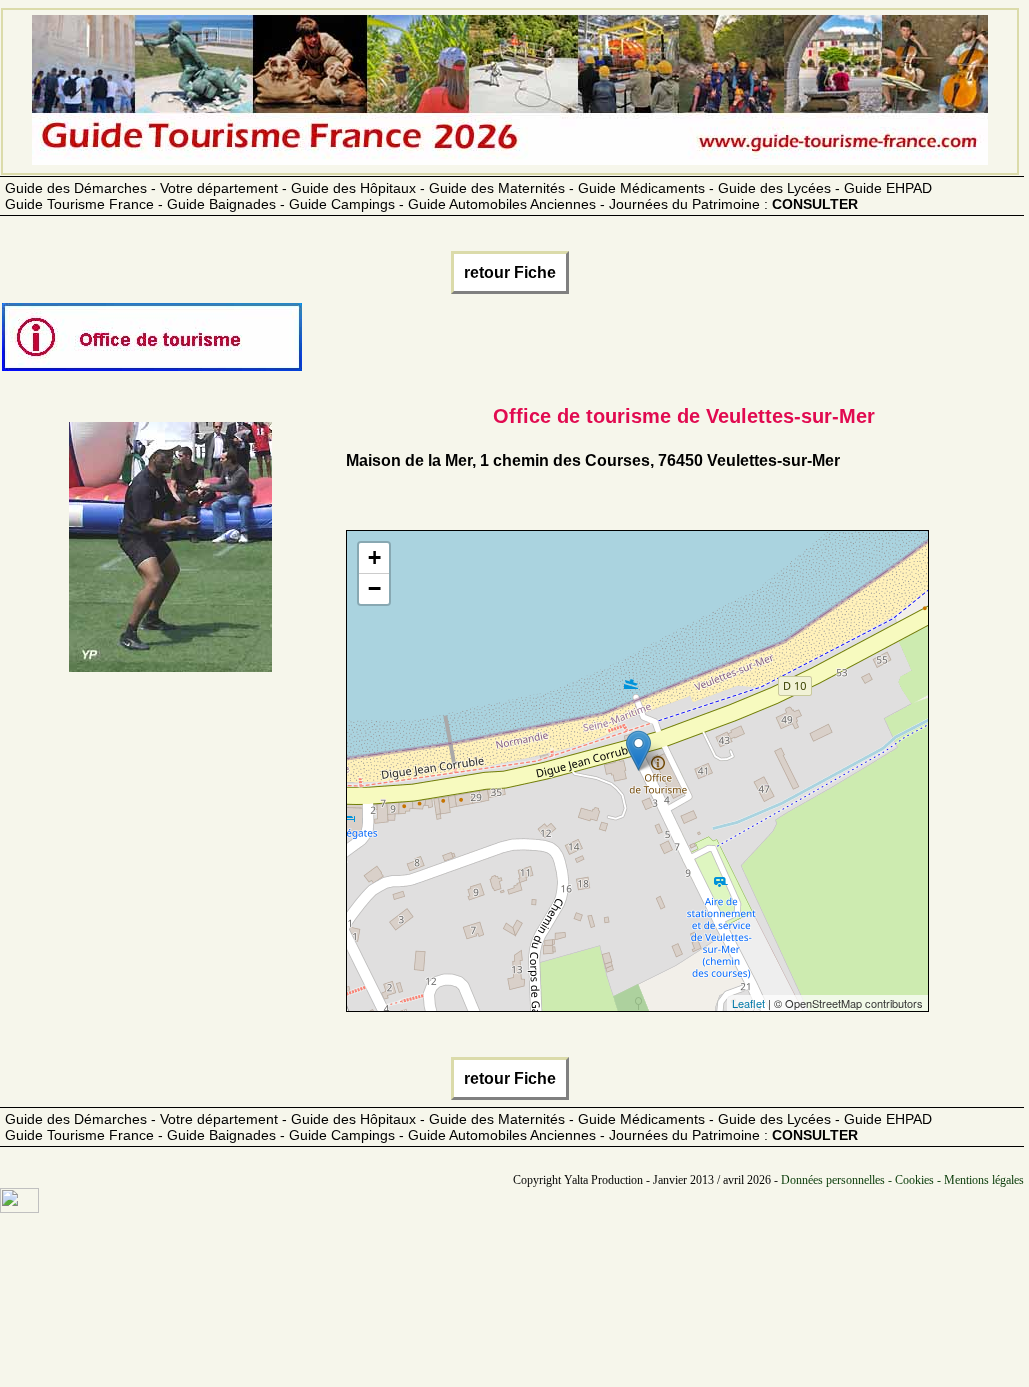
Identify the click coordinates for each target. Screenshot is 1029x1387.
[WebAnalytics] (19, 1208)
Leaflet (748, 1003)
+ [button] (374, 557)
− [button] (374, 588)
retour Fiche (510, 272)
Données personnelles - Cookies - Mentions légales (902, 1180)
